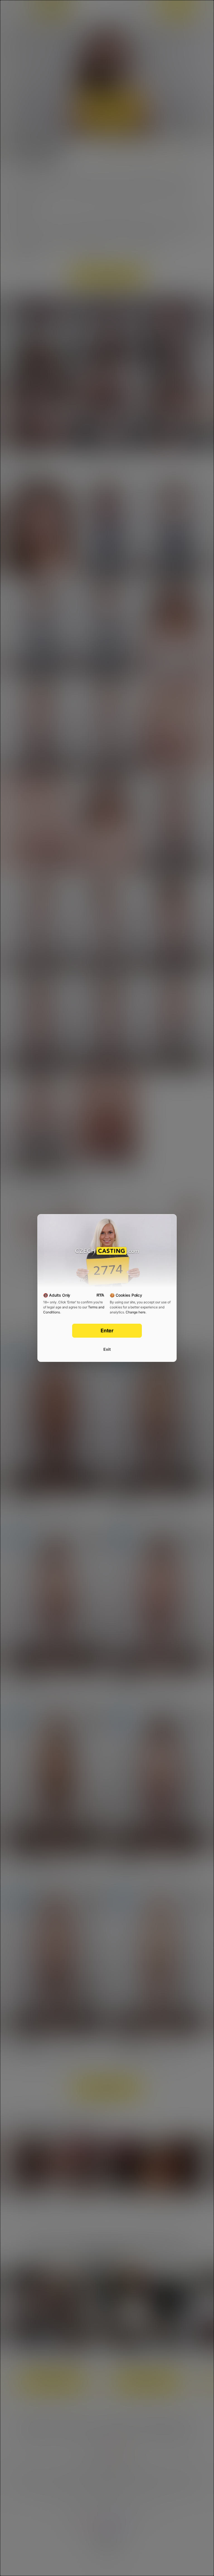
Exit (107, 1349)
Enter (107, 1331)
